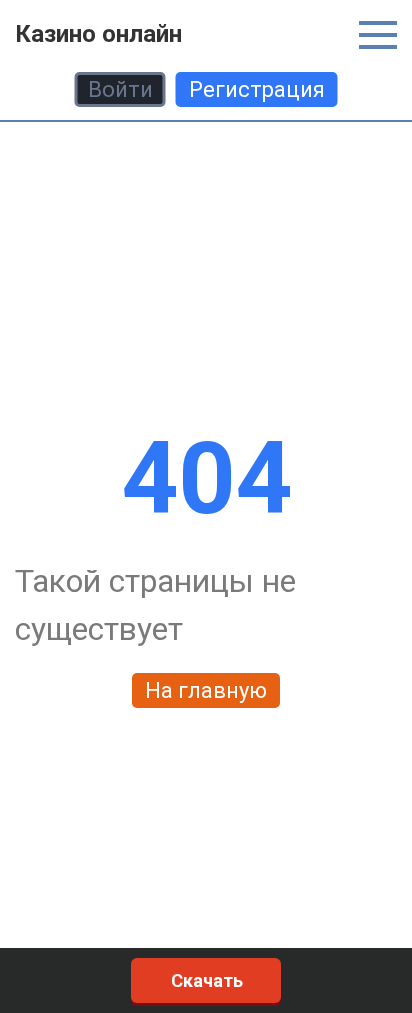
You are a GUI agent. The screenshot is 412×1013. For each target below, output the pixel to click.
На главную (206, 690)
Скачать (207, 980)
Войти (120, 89)
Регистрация (257, 89)
